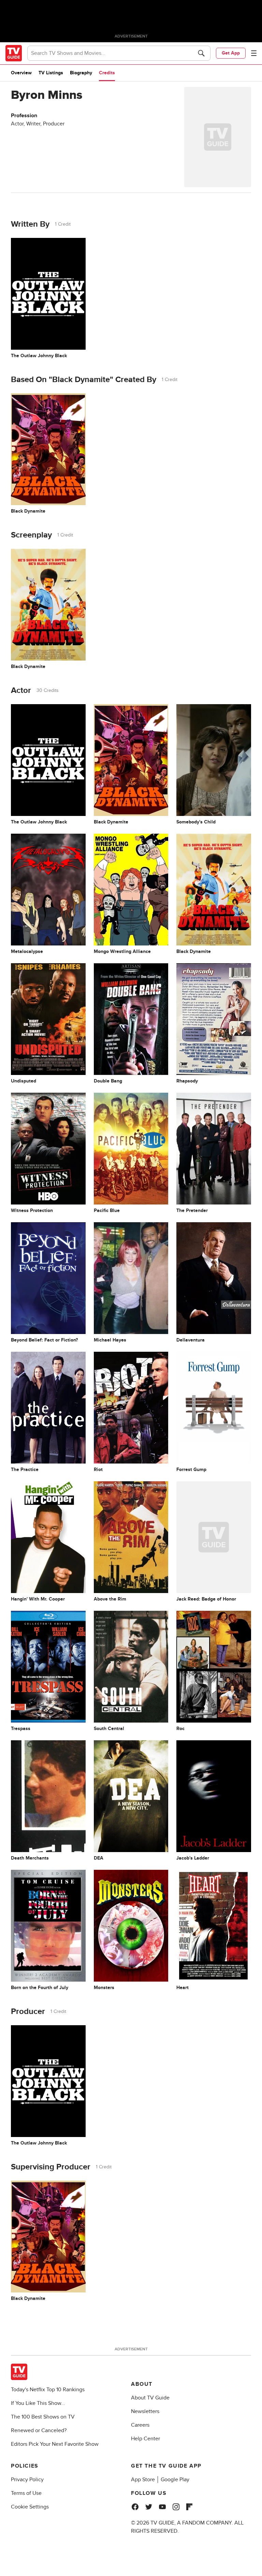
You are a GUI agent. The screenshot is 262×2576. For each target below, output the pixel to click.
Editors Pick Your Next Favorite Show (55, 2444)
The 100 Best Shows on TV (43, 2417)
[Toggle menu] (254, 53)
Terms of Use (26, 2493)
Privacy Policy (27, 2480)
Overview (21, 73)
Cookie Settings (30, 2507)
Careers (140, 2425)
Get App (231, 53)
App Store (143, 2480)
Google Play (175, 2480)
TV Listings (51, 73)
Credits (107, 73)
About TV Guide (150, 2398)
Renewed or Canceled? (39, 2430)
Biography (81, 73)
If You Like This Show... (38, 2403)
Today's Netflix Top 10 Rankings (48, 2390)
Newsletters (145, 2411)
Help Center (145, 2439)
